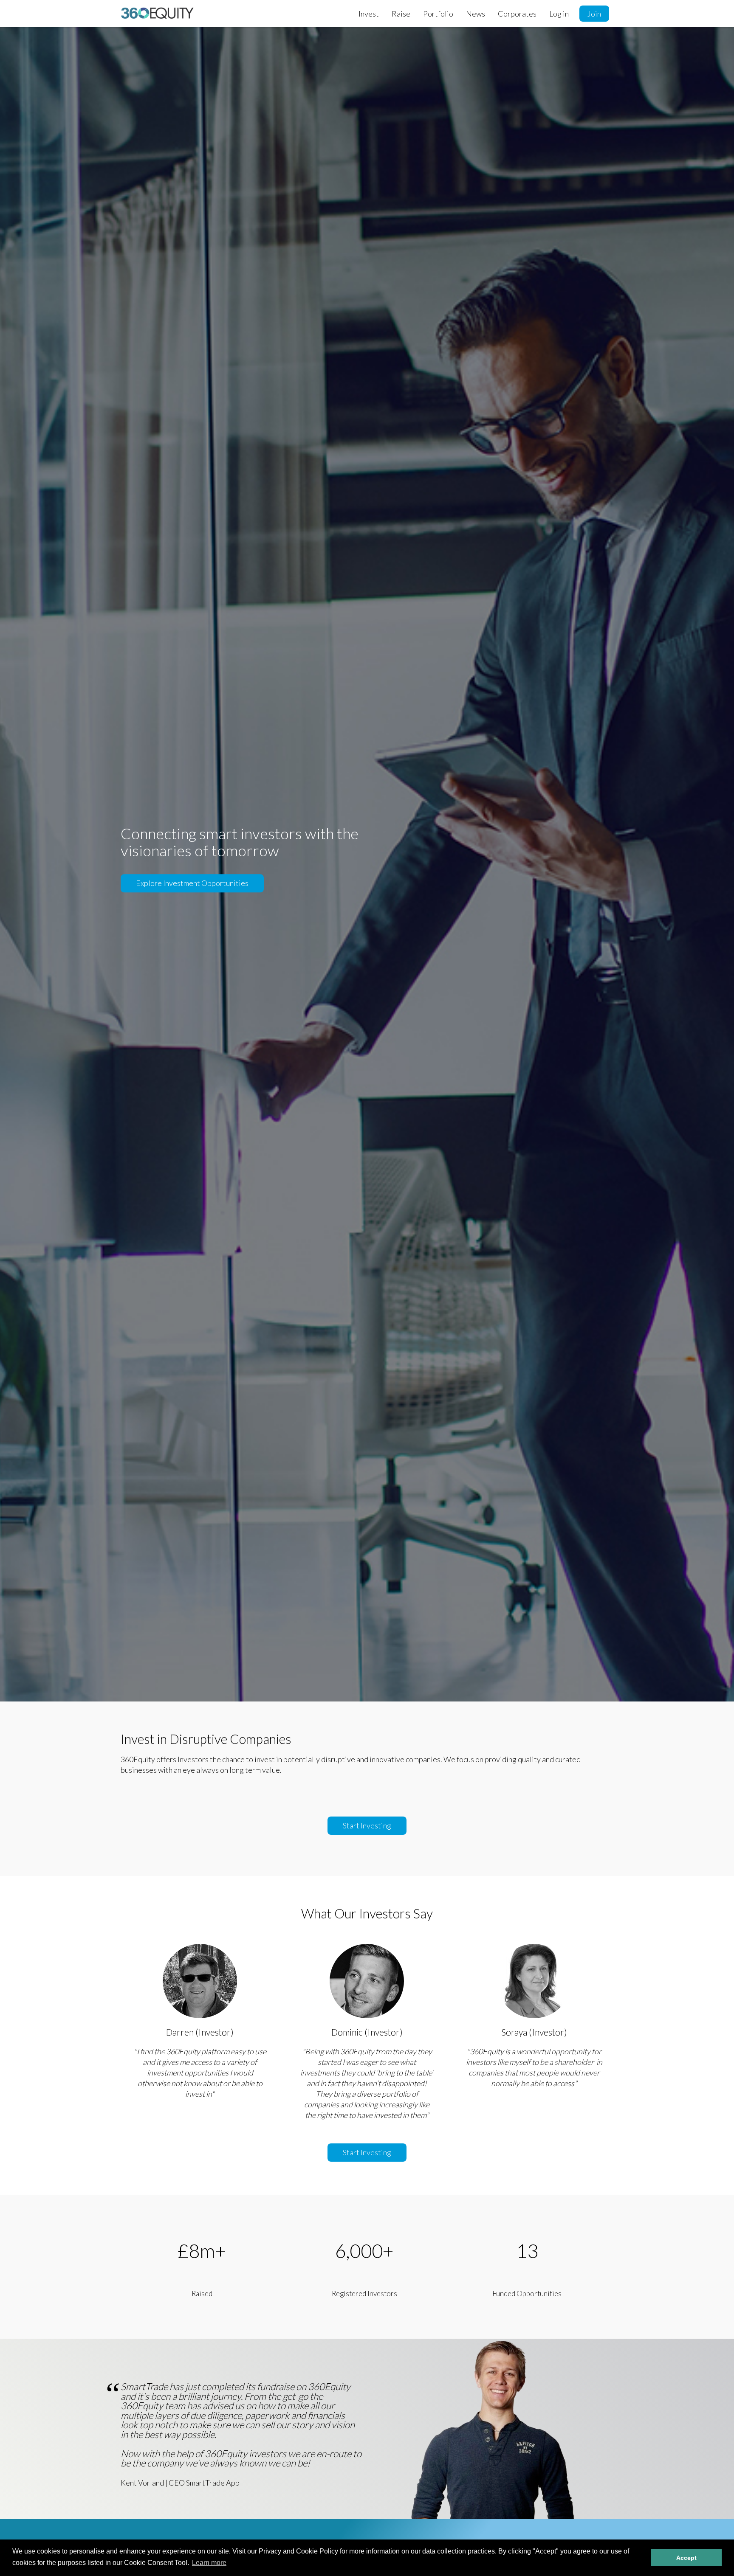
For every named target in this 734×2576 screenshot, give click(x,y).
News (476, 14)
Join (594, 14)
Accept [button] (686, 2558)
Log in (559, 14)
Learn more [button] (209, 2563)
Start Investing (367, 1825)
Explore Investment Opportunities (192, 883)
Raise (401, 14)
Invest (369, 14)
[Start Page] (157, 13)
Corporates (517, 14)
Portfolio (438, 14)
